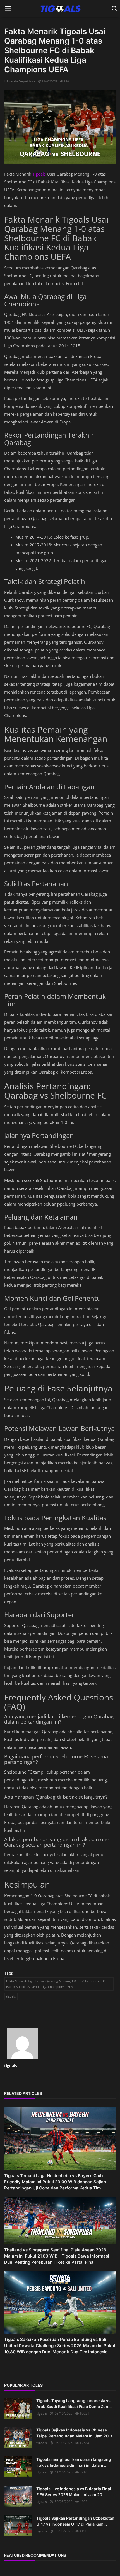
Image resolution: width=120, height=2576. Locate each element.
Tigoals (40, 174)
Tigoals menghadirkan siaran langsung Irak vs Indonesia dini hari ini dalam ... (74, 2462)
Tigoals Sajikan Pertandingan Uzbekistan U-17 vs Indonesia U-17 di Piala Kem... (75, 2521)
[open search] (113, 9)
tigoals (11, 1996)
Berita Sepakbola (21, 81)
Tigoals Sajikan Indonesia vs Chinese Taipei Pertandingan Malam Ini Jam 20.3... (76, 2433)
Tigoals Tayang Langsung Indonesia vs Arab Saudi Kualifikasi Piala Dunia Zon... (74, 2403)
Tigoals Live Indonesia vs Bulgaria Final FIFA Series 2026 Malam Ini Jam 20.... (74, 2492)
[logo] (60, 9)
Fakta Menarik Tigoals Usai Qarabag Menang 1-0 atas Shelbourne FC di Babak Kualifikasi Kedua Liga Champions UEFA (57, 1984)
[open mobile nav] (8, 9)
